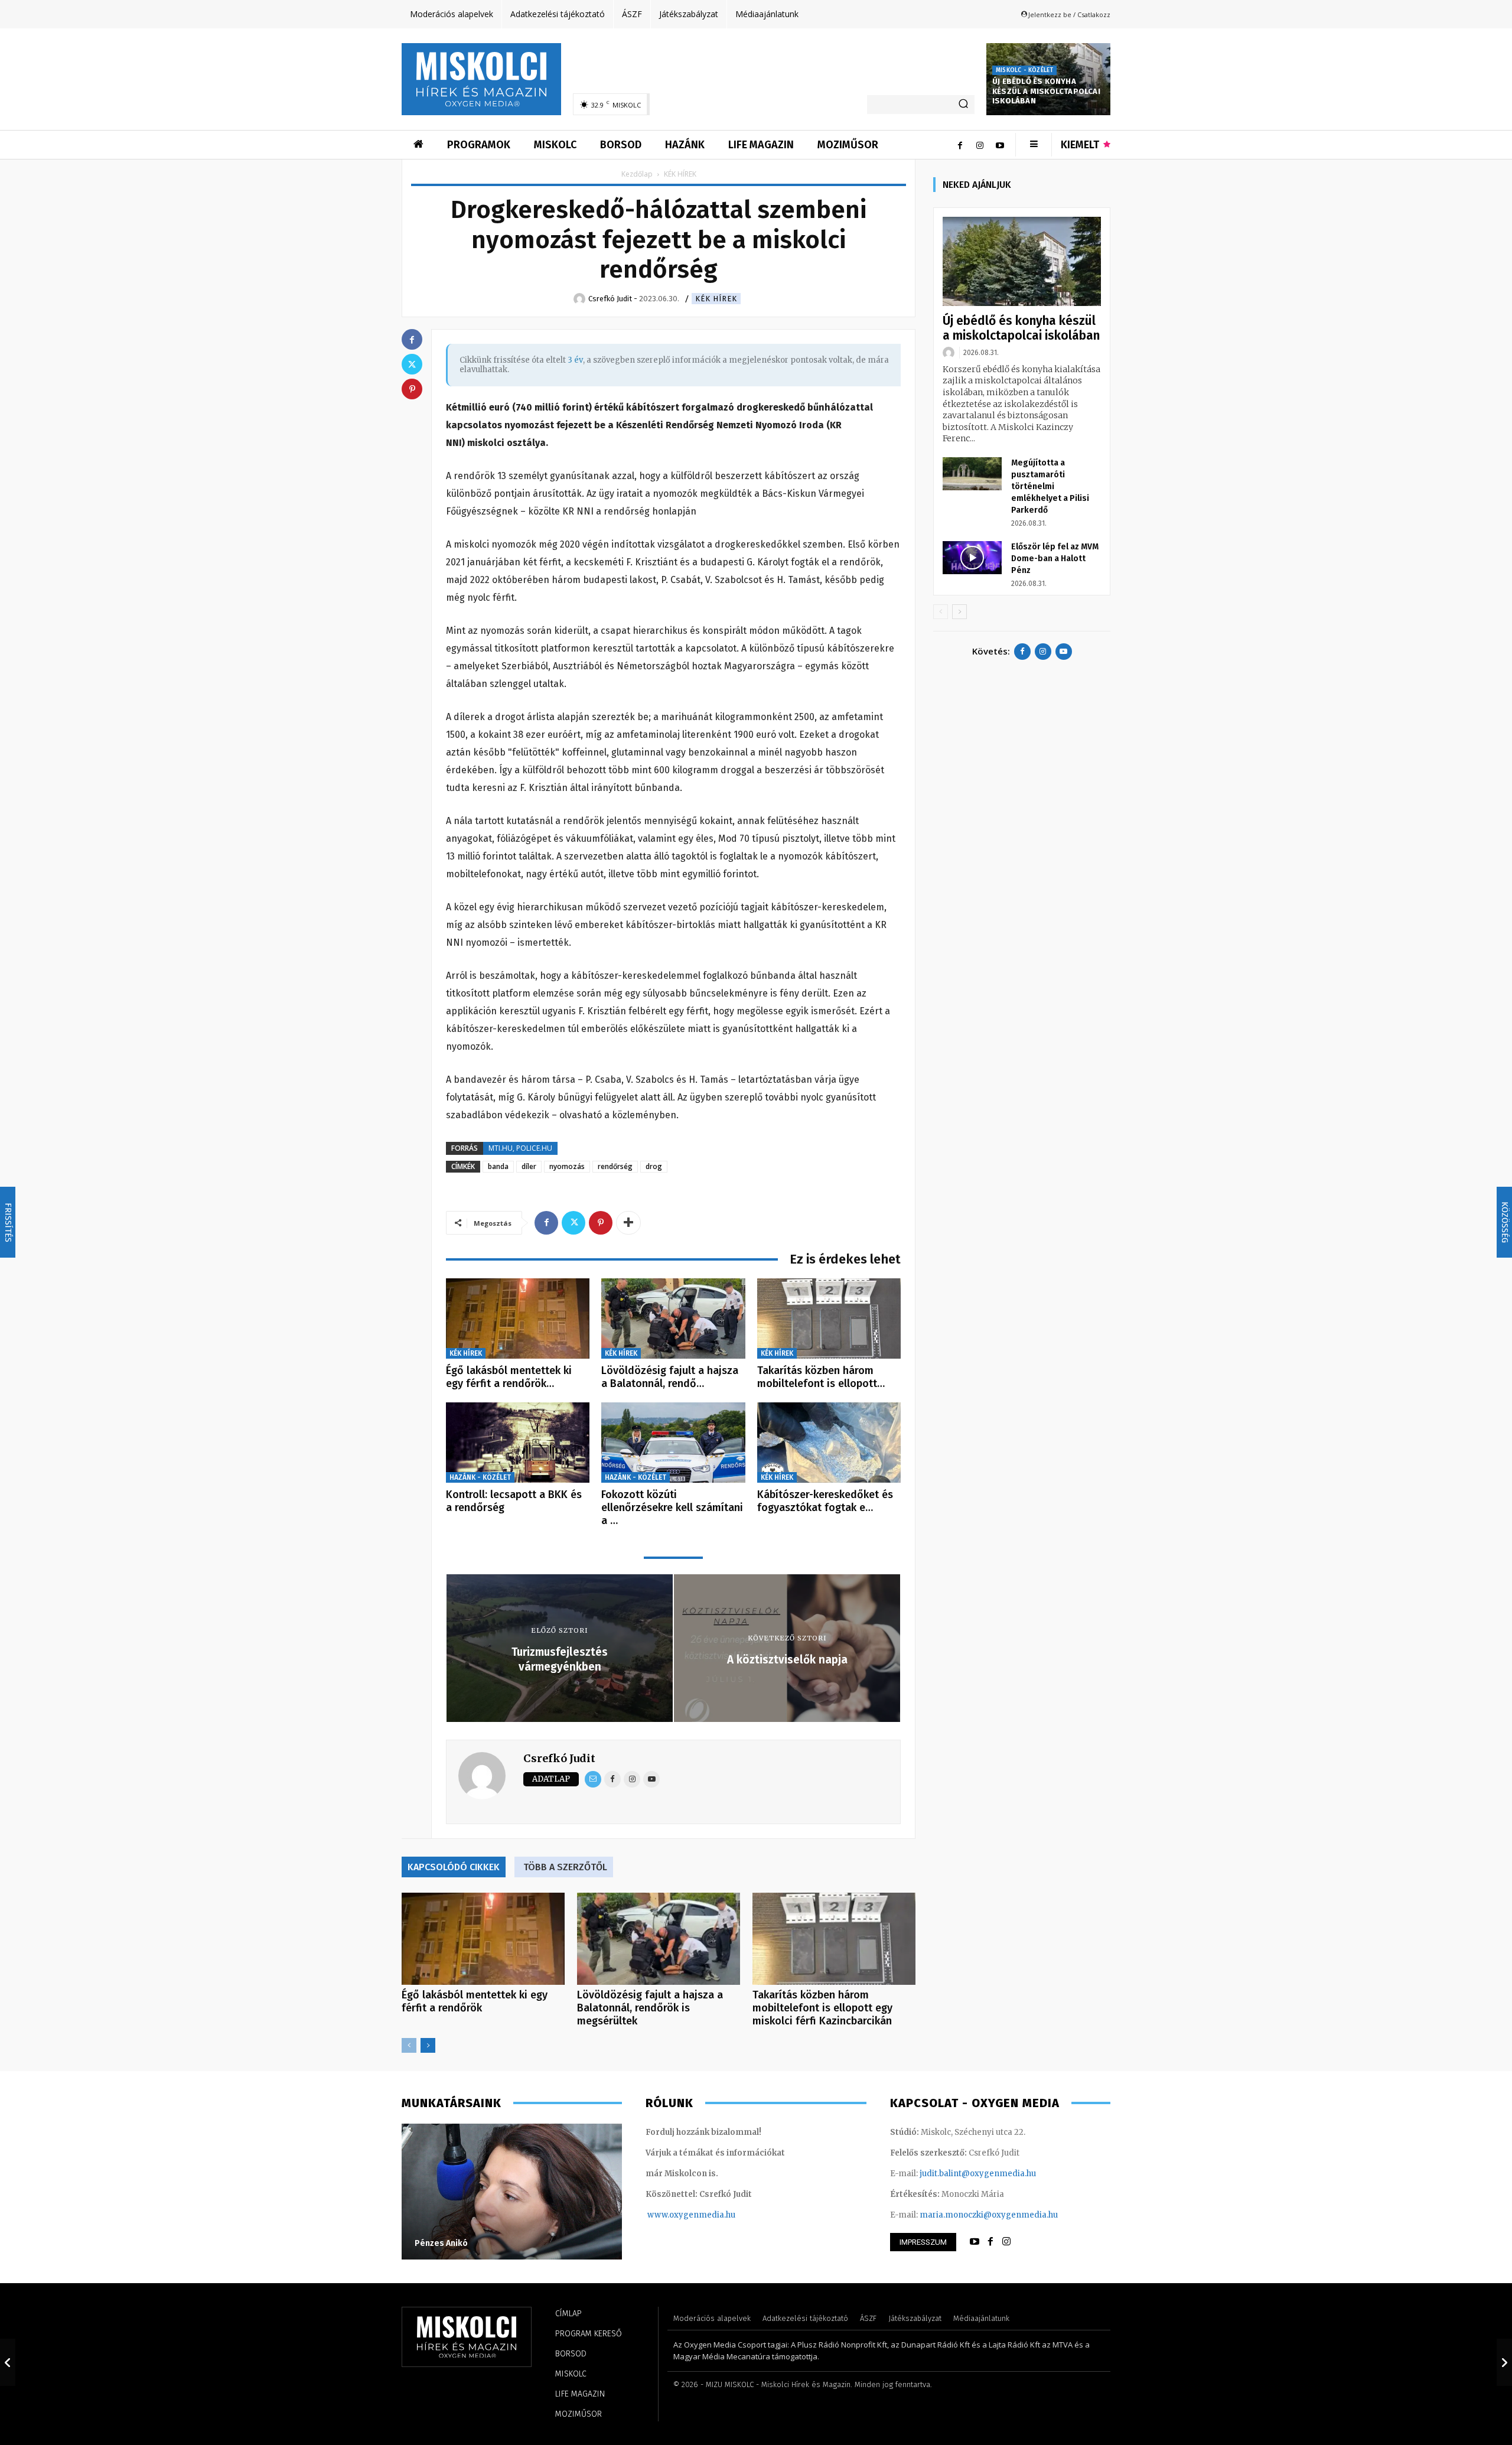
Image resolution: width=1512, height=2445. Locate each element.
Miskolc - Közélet (1024, 70)
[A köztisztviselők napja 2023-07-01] (1504, 2362)
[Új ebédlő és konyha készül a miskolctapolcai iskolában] (1022, 261)
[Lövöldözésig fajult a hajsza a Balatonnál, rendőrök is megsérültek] (673, 1319)
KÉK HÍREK (716, 299)
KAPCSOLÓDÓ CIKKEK (454, 1867)
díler (529, 1166)
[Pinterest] (601, 1223)
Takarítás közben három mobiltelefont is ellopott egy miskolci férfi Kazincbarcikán (822, 2008)
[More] (628, 1223)
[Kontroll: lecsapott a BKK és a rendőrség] (518, 1443)
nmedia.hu (714, 2215)
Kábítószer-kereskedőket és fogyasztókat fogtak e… (825, 1501)
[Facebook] (960, 145)
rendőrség (615, 1166)
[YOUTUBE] (975, 2242)
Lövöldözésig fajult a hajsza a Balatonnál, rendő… (670, 1377)
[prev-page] (409, 2045)
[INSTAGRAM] (1006, 2242)
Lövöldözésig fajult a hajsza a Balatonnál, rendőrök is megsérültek (650, 2008)
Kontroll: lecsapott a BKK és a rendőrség (514, 1501)
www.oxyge (670, 2215)
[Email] (593, 1779)
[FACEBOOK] (990, 2242)
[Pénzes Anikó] (512, 2192)
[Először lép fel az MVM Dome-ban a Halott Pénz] (972, 558)
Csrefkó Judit (559, 1758)
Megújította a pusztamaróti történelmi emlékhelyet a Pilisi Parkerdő (1050, 486)
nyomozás (567, 1166)
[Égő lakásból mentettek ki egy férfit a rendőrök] (518, 1319)
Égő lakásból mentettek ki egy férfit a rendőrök (475, 2001)
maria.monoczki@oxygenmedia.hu (989, 2215)
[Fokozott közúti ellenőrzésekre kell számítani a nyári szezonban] (673, 1443)
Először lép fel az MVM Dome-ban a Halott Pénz (1055, 559)
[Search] (963, 105)
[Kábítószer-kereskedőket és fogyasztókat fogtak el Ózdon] (829, 1443)
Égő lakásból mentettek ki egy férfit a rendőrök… (509, 1377)
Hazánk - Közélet (480, 1477)
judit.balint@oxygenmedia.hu (978, 2174)
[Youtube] (1000, 145)
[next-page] (428, 2045)
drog (654, 1166)
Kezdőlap (637, 174)
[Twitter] (573, 1223)
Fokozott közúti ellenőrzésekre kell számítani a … (672, 1507)
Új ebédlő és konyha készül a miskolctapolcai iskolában (1046, 91)
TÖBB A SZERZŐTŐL (565, 1867)
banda (498, 1166)
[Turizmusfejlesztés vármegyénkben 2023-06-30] (8, 2362)
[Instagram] (980, 145)
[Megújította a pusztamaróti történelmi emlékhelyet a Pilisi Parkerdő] (972, 474)
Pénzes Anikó (441, 2243)
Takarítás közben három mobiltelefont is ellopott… (821, 1377)
